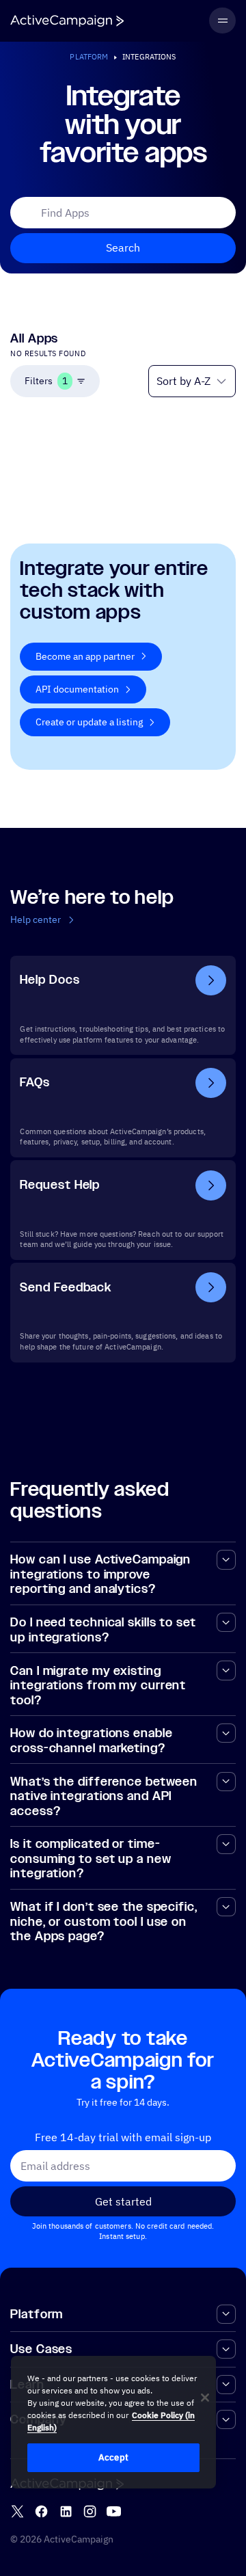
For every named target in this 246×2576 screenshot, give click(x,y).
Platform (89, 57)
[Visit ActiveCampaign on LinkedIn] (66, 2511)
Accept (113, 2457)
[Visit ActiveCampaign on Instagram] (90, 2511)
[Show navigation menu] (222, 21)
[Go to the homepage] (67, 21)
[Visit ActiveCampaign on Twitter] (17, 2511)
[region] (113, 2422)
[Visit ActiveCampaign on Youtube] (114, 2511)
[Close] (205, 2398)
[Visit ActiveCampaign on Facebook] (41, 2511)
